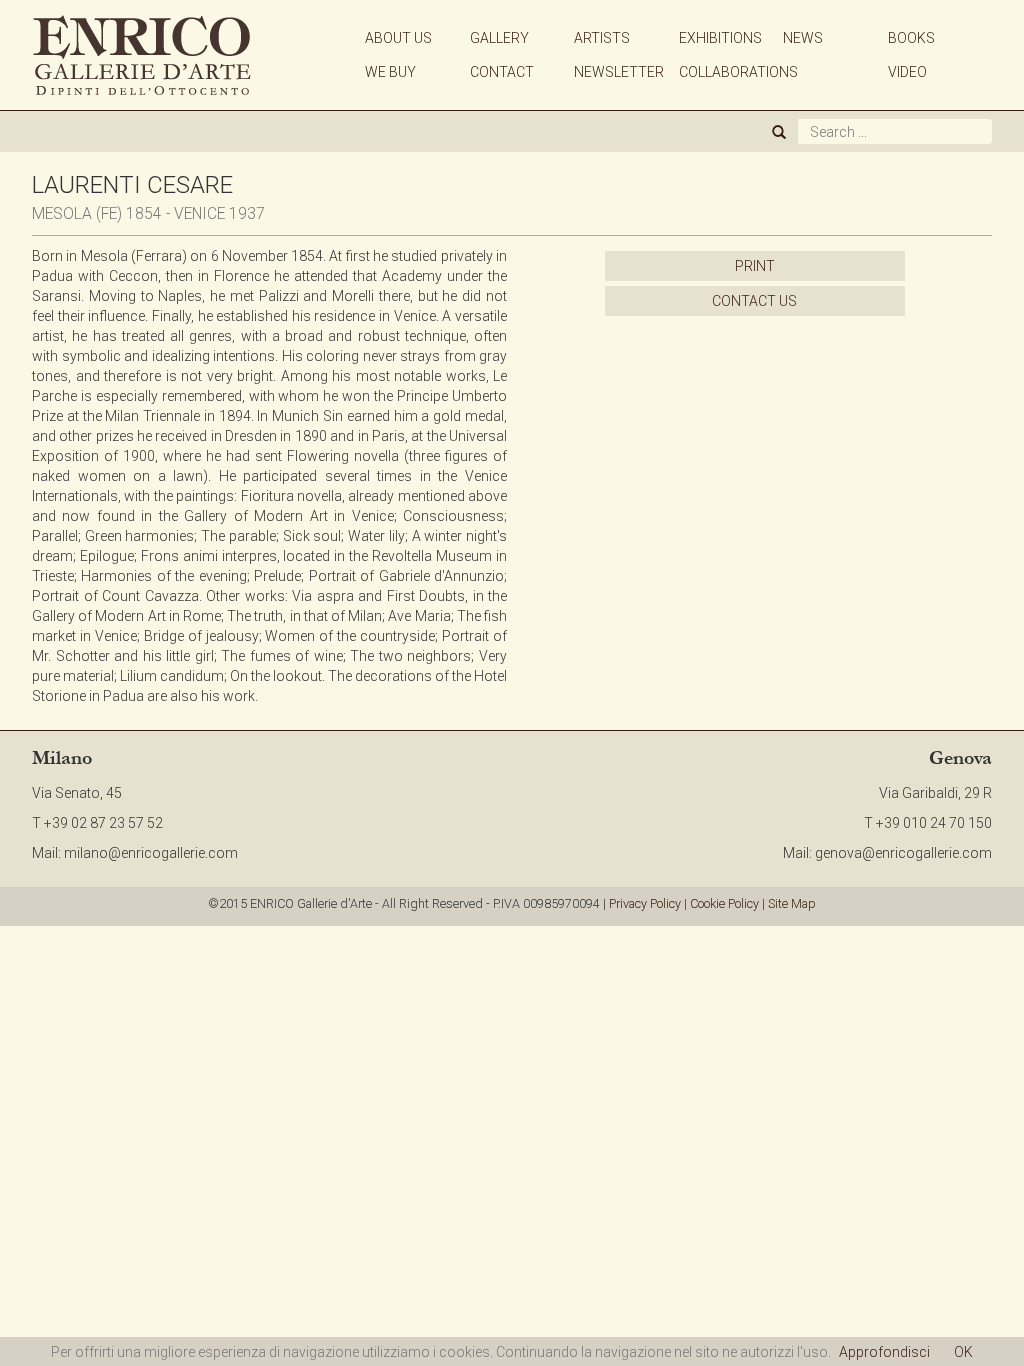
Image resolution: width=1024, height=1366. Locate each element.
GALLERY (499, 38)
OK (963, 1352)
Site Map (792, 903)
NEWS (803, 38)
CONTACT (502, 72)
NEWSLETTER (619, 72)
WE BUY (390, 72)
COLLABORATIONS (738, 72)
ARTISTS (602, 38)
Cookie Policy (724, 903)
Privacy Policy (645, 903)
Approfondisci (884, 1352)
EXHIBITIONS (720, 38)
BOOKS (911, 38)
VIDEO (907, 72)
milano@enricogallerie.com (151, 853)
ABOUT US (398, 38)
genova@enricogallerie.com (903, 853)
